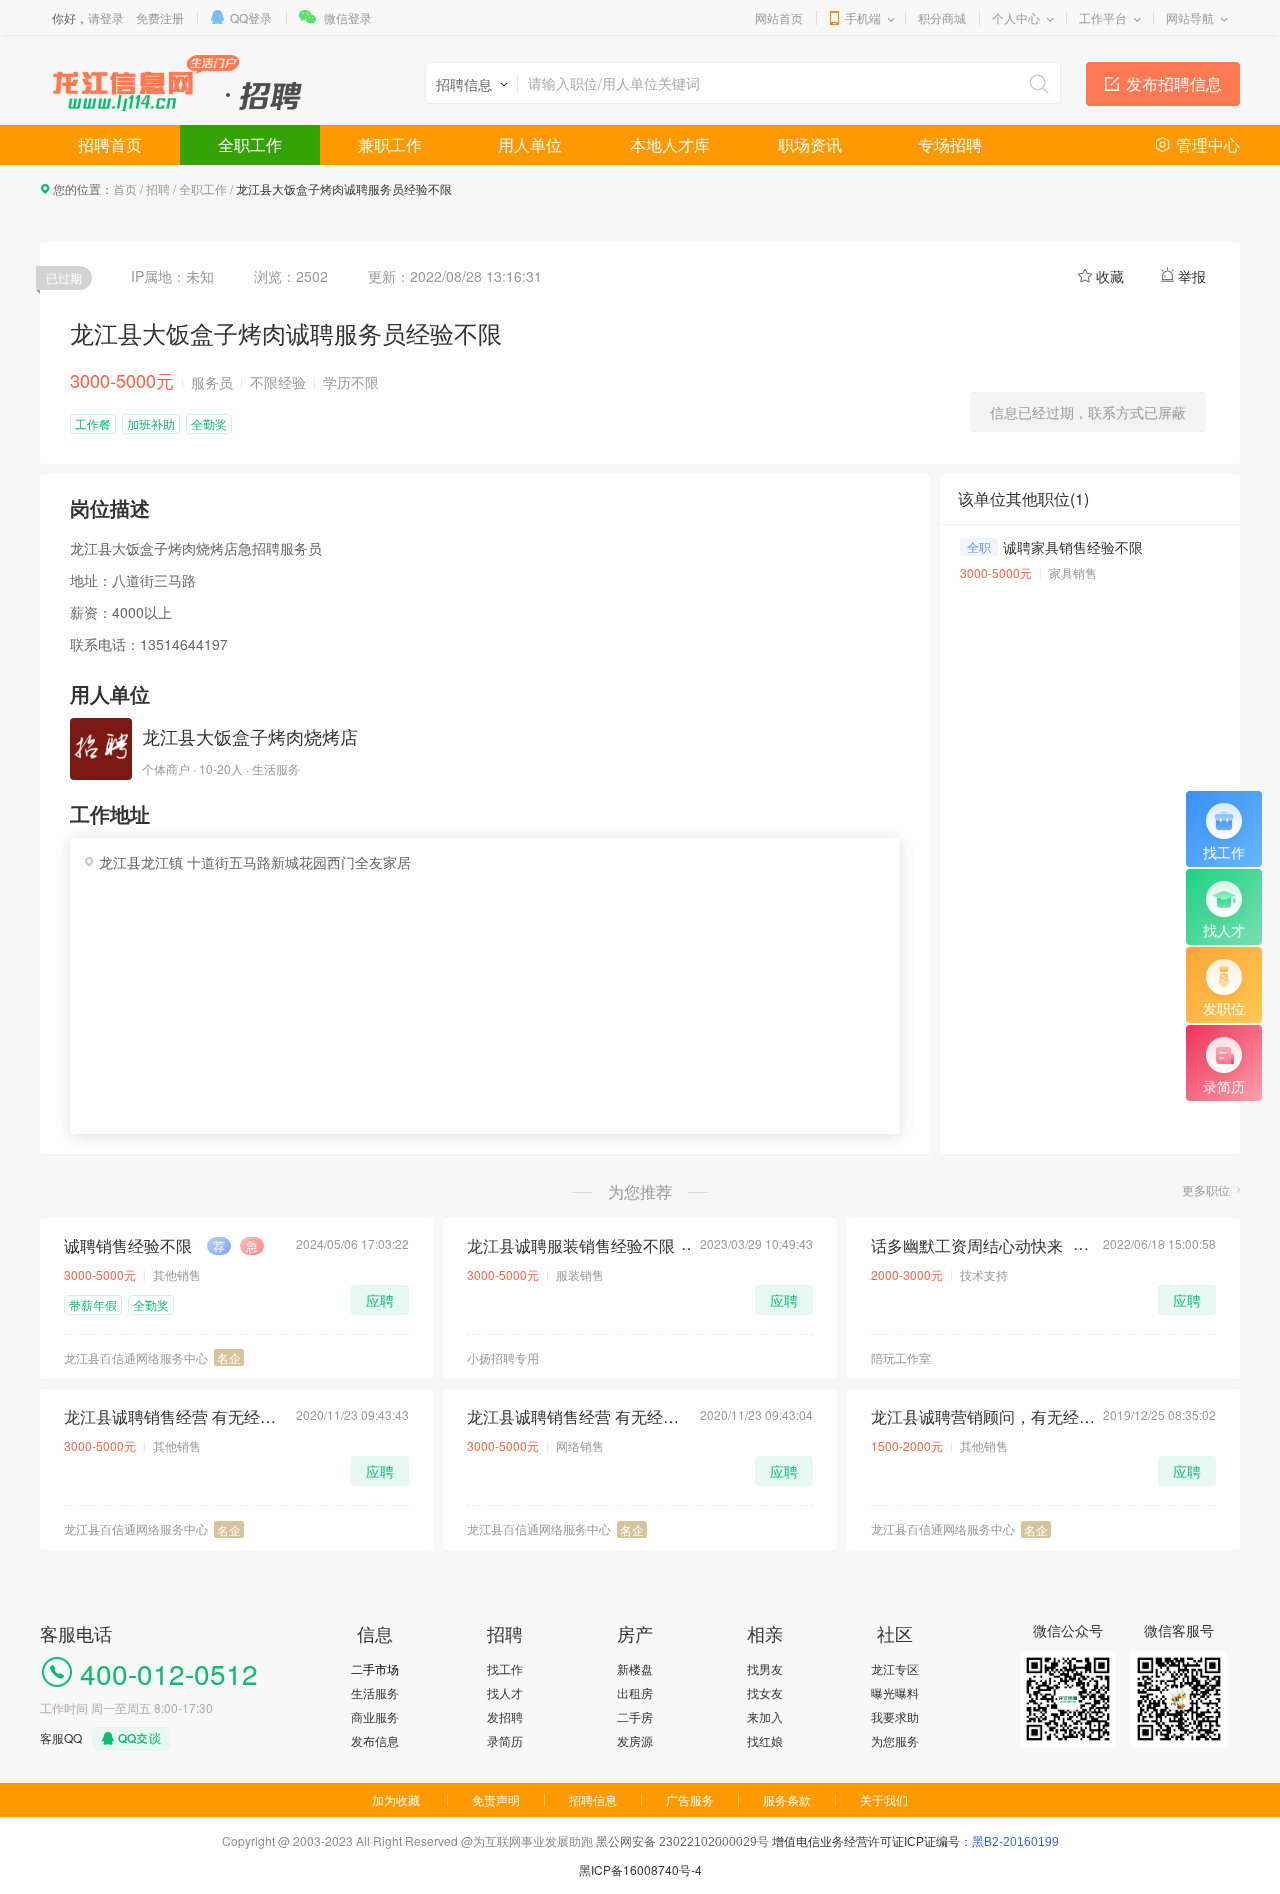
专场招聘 (950, 144)
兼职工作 (390, 144)
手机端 (863, 17)
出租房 (635, 1692)
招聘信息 (593, 1799)
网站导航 (1190, 17)
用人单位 (530, 144)
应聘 (380, 1300)
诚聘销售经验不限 (128, 1246)
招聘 (158, 188)
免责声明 (496, 1799)
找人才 (505, 1692)
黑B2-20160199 (1015, 1842)
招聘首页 (110, 144)
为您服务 (895, 1740)
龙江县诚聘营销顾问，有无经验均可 (983, 1417)
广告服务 (690, 1799)
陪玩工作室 (901, 1357)
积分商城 (942, 17)
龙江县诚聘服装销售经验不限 (571, 1246)
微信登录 (348, 17)
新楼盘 (635, 1668)
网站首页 (779, 17)
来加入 (765, 1716)
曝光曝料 (895, 1692)
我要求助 (895, 1716)
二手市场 (375, 1668)
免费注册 (160, 17)
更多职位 (1206, 1189)
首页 (125, 188)
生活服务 (375, 1692)
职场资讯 (810, 144)
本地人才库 (670, 144)
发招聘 (505, 1716)
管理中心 (1208, 144)
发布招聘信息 (1174, 83)
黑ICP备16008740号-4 (640, 1869)
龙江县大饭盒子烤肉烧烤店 (250, 736)
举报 (1192, 276)
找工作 (505, 1668)
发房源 (635, 1740)
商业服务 (375, 1716)
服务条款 (787, 1799)
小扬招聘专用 (503, 1357)
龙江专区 (895, 1668)
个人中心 (1016, 17)
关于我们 (884, 1799)
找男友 (765, 1668)
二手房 (635, 1716)
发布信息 (375, 1740)
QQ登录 (251, 17)
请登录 (106, 17)
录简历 (505, 1740)
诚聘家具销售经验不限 (1073, 547)
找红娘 (765, 1740)
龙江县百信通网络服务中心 (136, 1357)
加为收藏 (396, 1799)
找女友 (765, 1692)
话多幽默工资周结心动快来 (967, 1246)
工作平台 (1103, 17)
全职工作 (250, 144)
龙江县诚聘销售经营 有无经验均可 (176, 1417)
